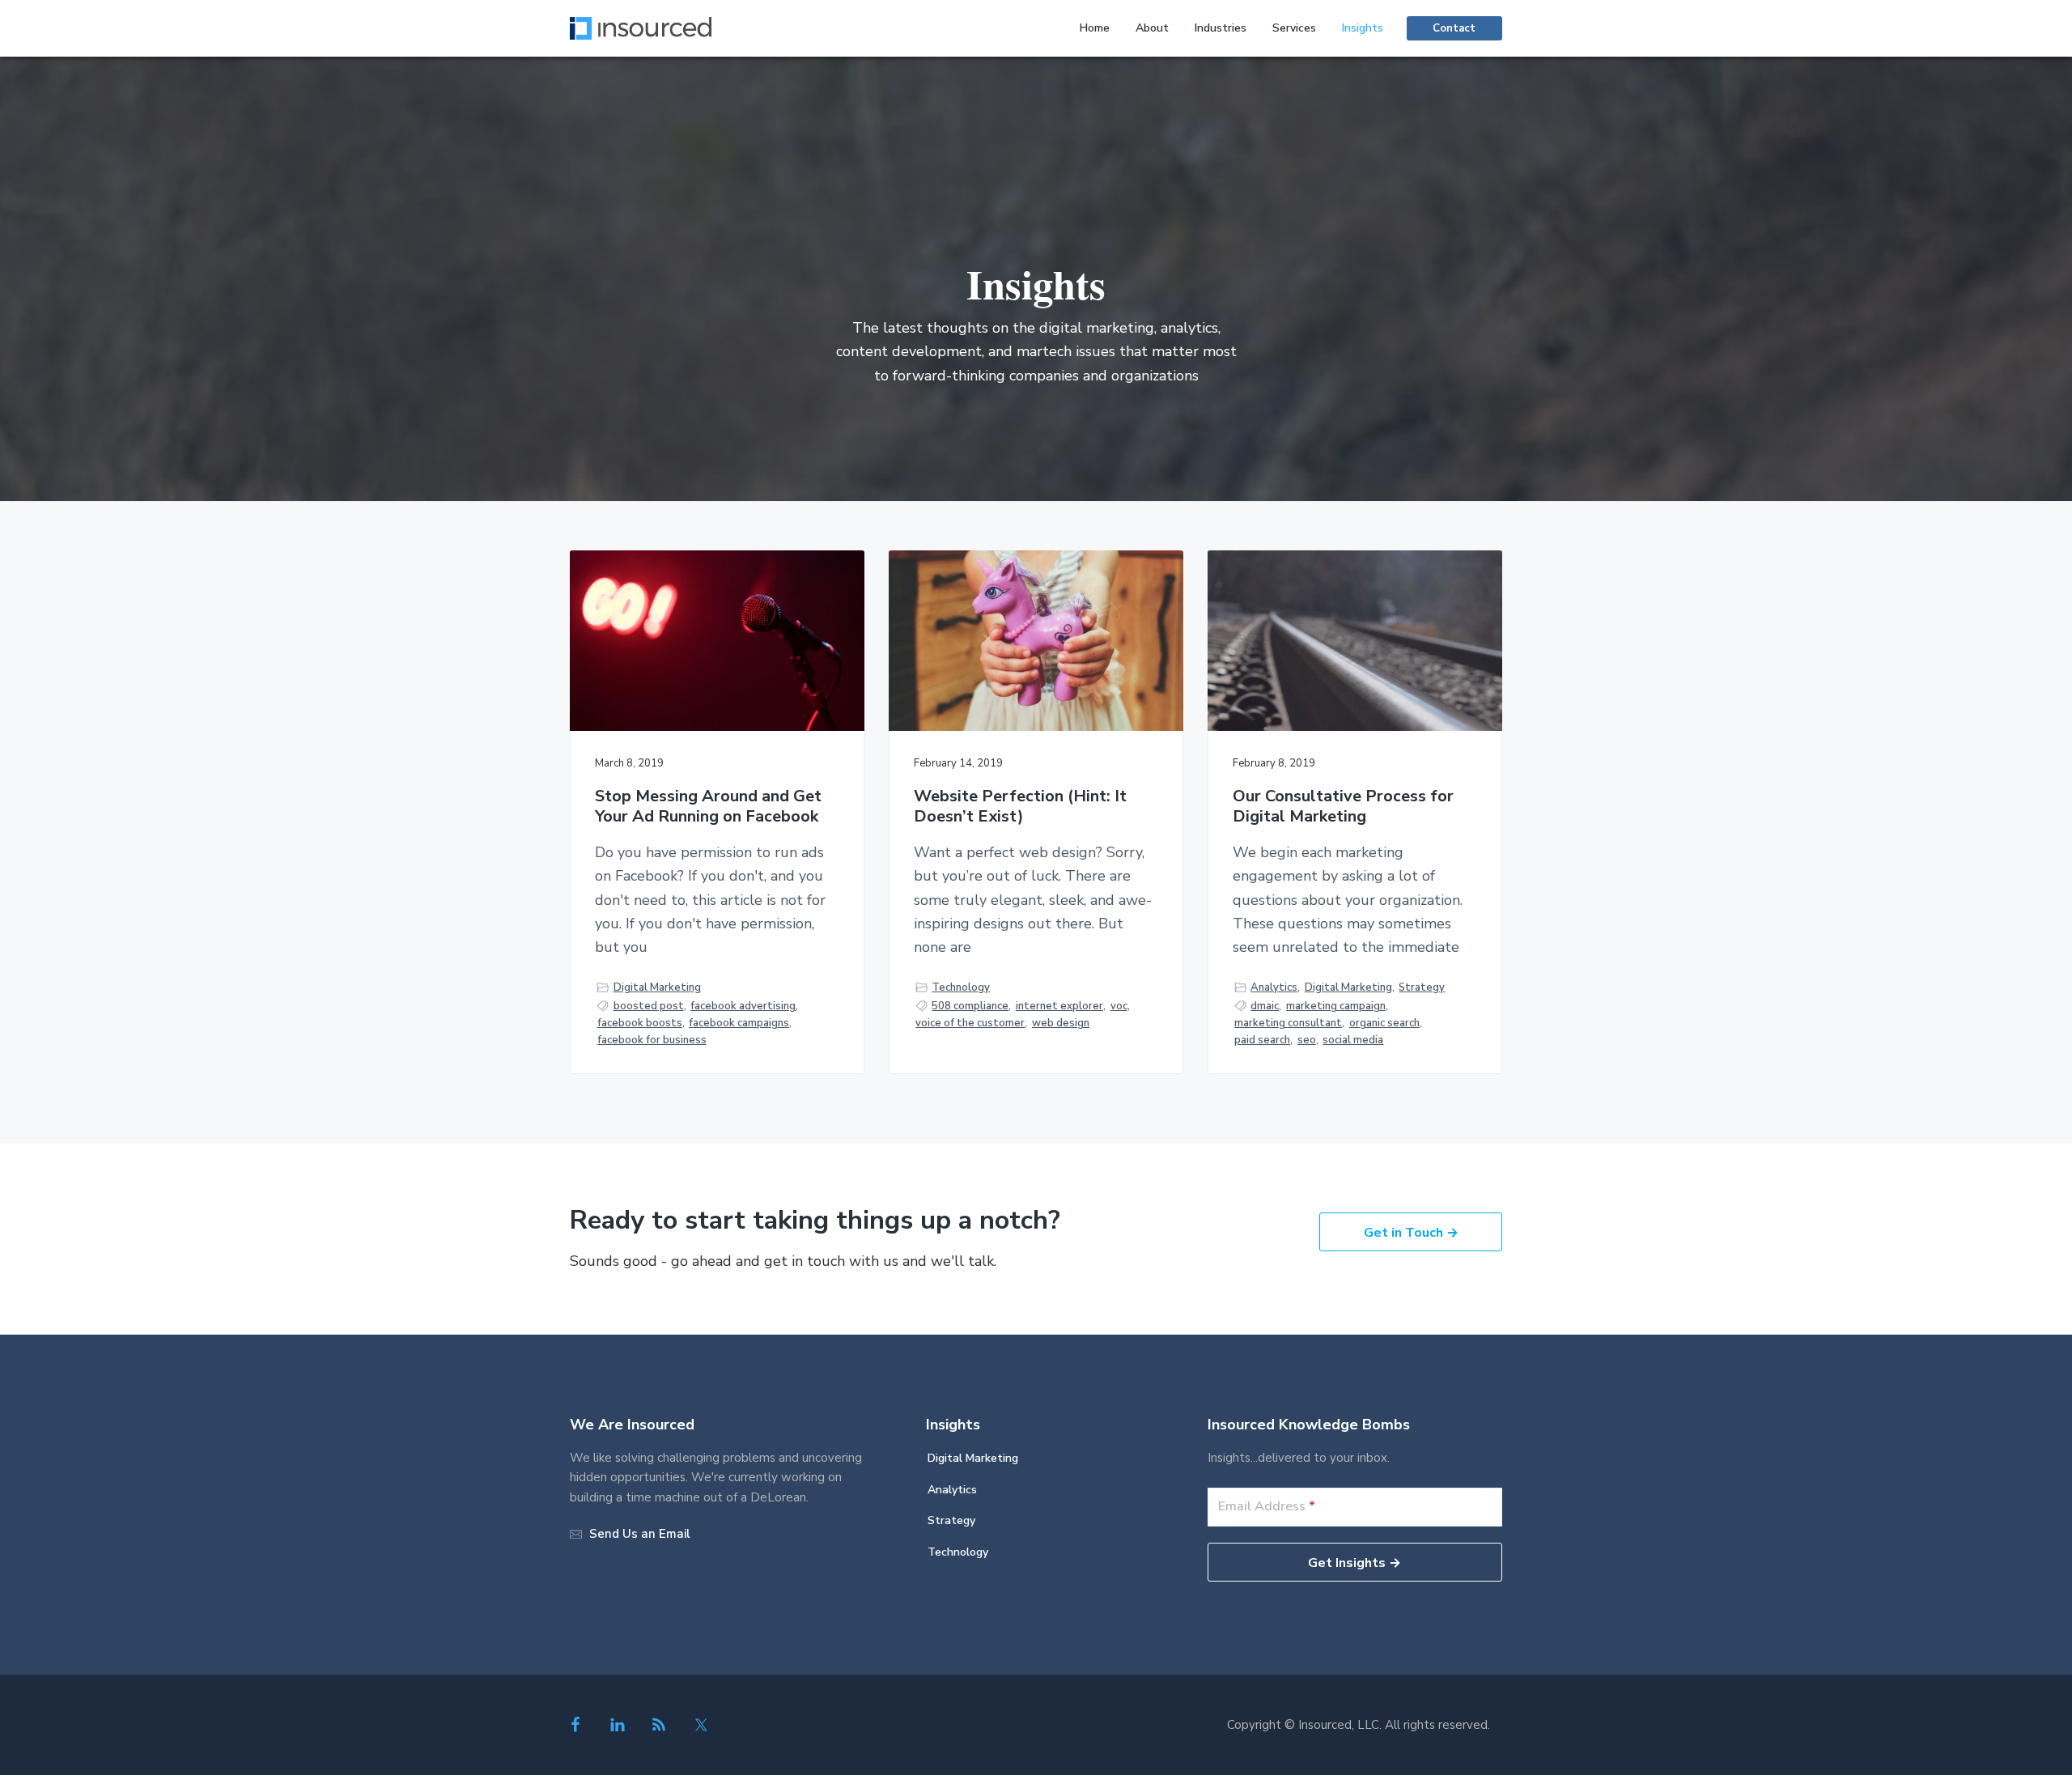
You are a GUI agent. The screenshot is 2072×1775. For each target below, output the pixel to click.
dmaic (1265, 1006)
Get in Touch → (1411, 1233)
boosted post (649, 1006)
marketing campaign (1336, 1006)
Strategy (1422, 987)
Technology (961, 987)
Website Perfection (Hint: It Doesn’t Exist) (1020, 807)
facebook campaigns (739, 1023)
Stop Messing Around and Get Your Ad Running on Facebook (708, 807)
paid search (1262, 1040)
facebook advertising (743, 1006)
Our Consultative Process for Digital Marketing (1343, 807)
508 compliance (970, 1006)
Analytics (1274, 987)
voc (1119, 1006)
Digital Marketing (657, 987)
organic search (1384, 1023)
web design (1061, 1023)
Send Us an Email (640, 1534)
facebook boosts (640, 1023)
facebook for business (652, 1040)
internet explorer (1059, 1006)
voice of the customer (970, 1023)
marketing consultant (1288, 1023)
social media (1353, 1040)
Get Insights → (1354, 1563)
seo (1307, 1040)
